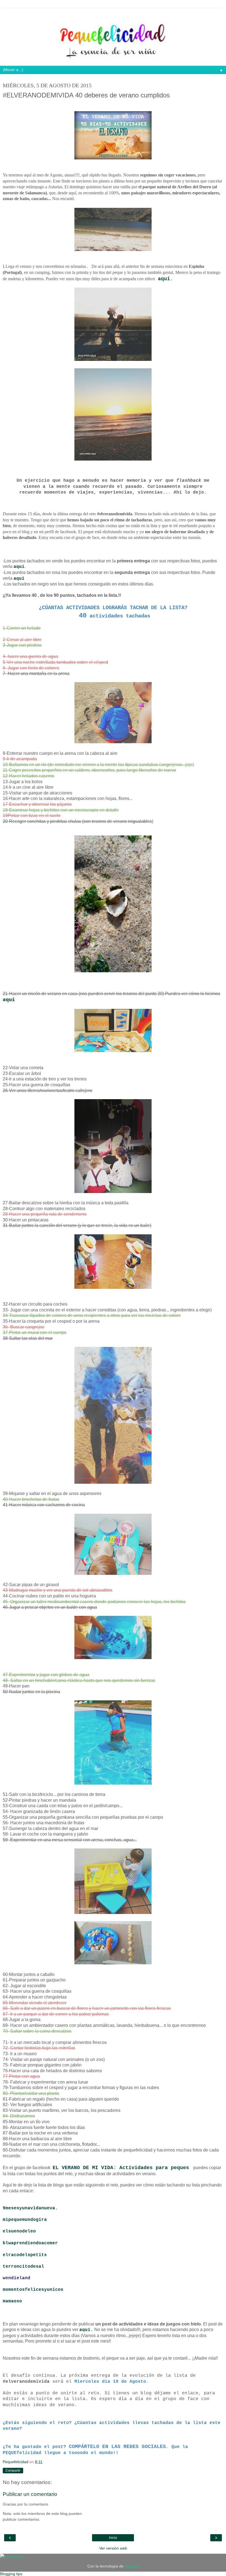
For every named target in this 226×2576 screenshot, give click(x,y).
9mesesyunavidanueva (29, 2208)
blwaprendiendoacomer (30, 2243)
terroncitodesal (25, 2267)
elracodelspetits (25, 2255)
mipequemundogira (26, 2220)
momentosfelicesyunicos (33, 2290)
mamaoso (12, 2301)
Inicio (113, 2538)
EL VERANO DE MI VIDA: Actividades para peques (121, 2168)
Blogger (131, 2566)
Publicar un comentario (30, 2494)
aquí (19, 579)
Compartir (13, 2471)
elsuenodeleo (21, 2231)
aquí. (166, 279)
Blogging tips (11, 2574)
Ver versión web (113, 2548)
